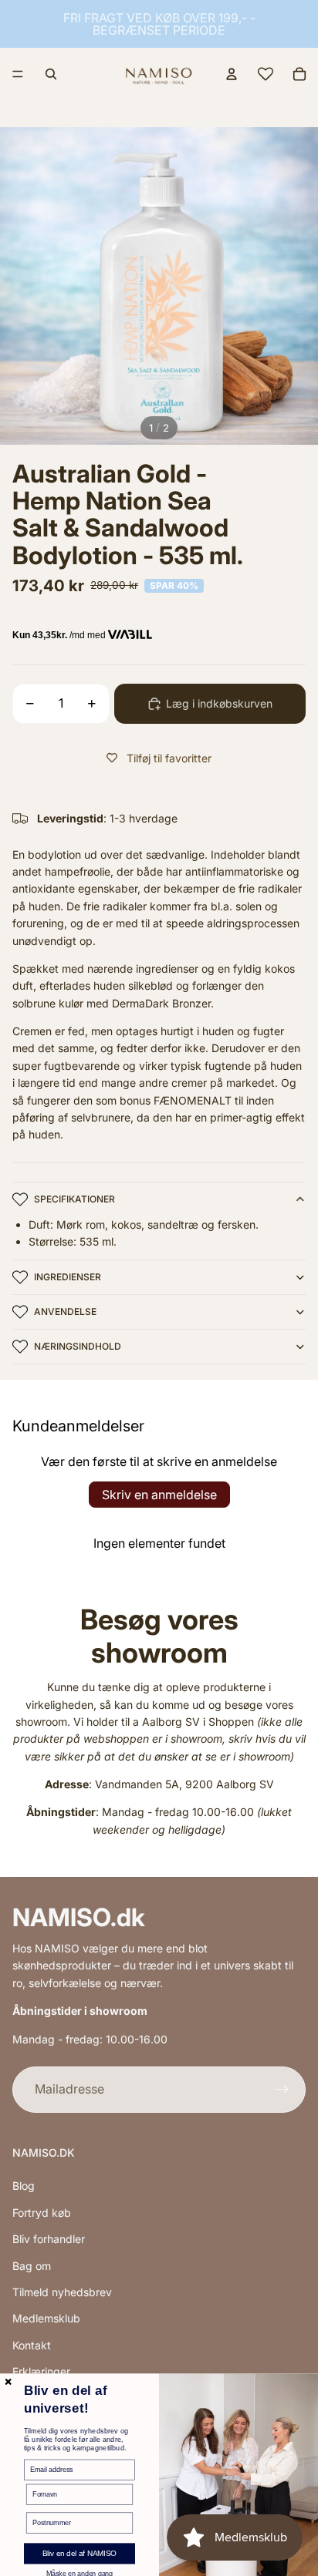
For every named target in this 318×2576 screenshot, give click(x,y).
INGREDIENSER (68, 1277)
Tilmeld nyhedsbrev (62, 2292)
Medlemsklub (46, 2318)
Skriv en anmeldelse (159, 1495)
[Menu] (18, 74)
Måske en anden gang (79, 2573)
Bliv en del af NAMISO (79, 2554)
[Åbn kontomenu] (232, 74)
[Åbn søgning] (51, 74)
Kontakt (32, 2345)
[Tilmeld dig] (282, 2090)
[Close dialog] (8, 2382)
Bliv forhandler (49, 2239)
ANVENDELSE (65, 1312)
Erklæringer (41, 2371)
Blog (24, 2186)
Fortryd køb (42, 2213)
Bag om (32, 2266)
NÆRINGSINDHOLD (78, 1346)
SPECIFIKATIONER (74, 1199)
